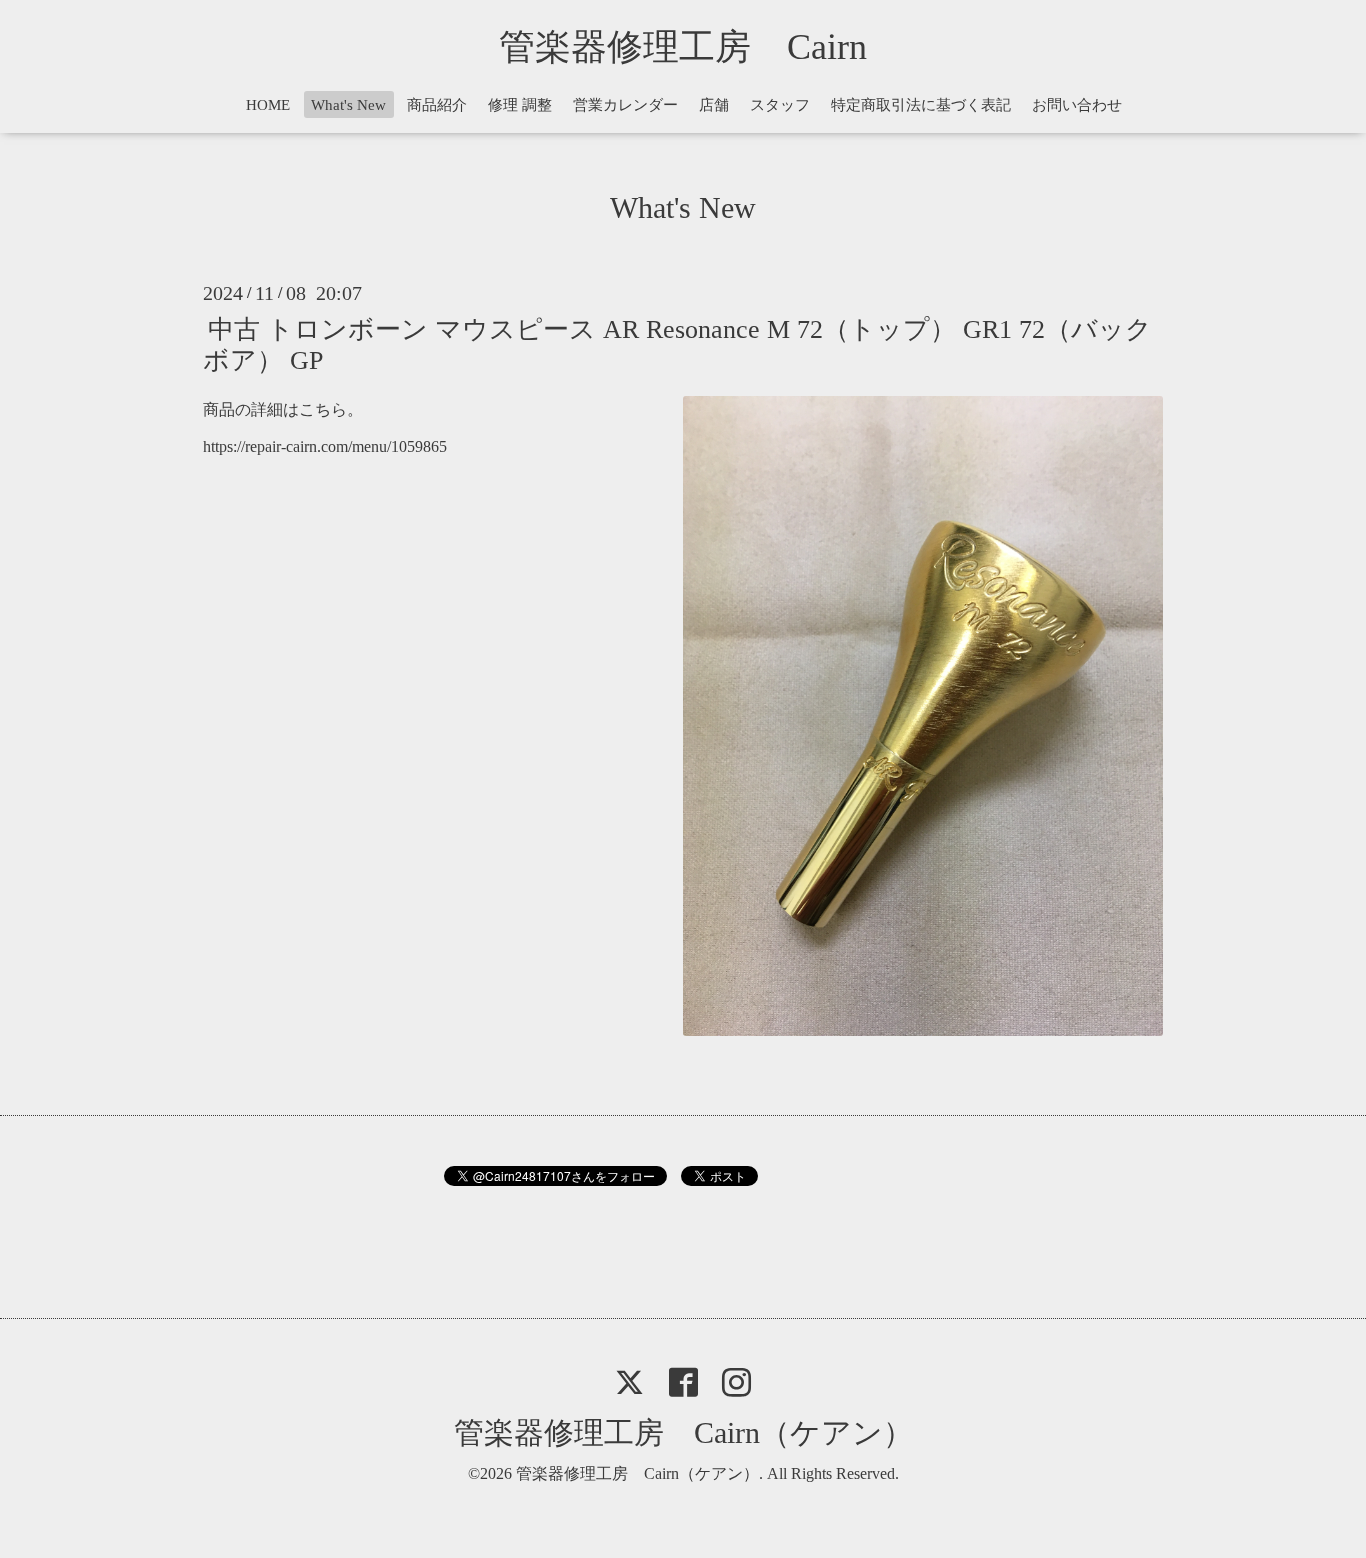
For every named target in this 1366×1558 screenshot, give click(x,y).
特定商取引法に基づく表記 (921, 105)
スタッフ (780, 105)
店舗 (714, 105)
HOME (268, 105)
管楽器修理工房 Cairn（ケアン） (683, 1432)
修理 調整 (520, 105)
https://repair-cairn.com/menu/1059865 (325, 446)
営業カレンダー (625, 105)
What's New (348, 105)
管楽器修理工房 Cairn (701, 47)
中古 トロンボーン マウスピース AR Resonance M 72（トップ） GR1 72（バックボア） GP (677, 344)
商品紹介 (437, 105)
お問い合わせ (1077, 105)
